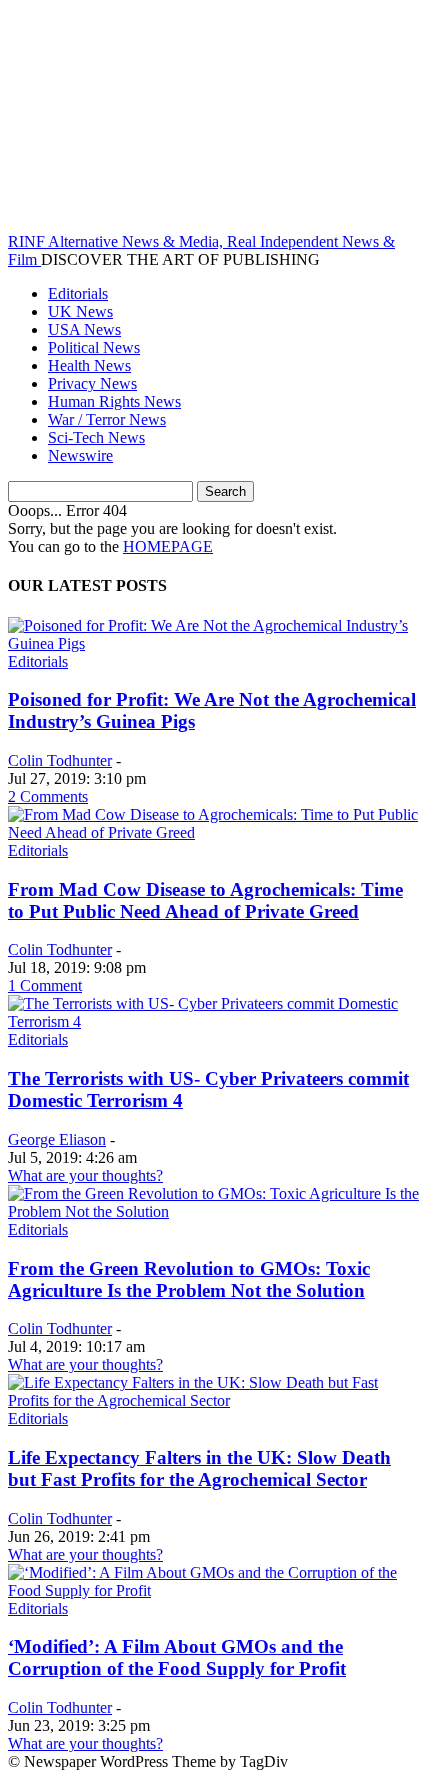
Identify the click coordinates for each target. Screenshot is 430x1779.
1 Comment (45, 985)
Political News (94, 347)
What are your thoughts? (85, 1175)
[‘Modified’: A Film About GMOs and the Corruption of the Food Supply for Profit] (215, 1590)
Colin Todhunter (60, 760)
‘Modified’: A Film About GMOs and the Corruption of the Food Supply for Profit (177, 1657)
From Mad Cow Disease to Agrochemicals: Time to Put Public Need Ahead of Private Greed (205, 900)
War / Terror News (107, 419)
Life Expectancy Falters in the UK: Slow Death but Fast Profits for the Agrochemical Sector (199, 1468)
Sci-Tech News (96, 437)
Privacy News (92, 383)
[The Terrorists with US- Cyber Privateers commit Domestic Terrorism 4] (215, 1021)
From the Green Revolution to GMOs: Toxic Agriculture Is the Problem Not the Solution (189, 1279)
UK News (80, 311)
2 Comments (48, 796)
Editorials (78, 293)
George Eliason (57, 1139)
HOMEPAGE (168, 546)
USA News (84, 329)
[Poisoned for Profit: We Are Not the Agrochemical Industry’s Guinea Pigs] (215, 643)
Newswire (80, 455)
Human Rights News (114, 401)
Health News (89, 365)
